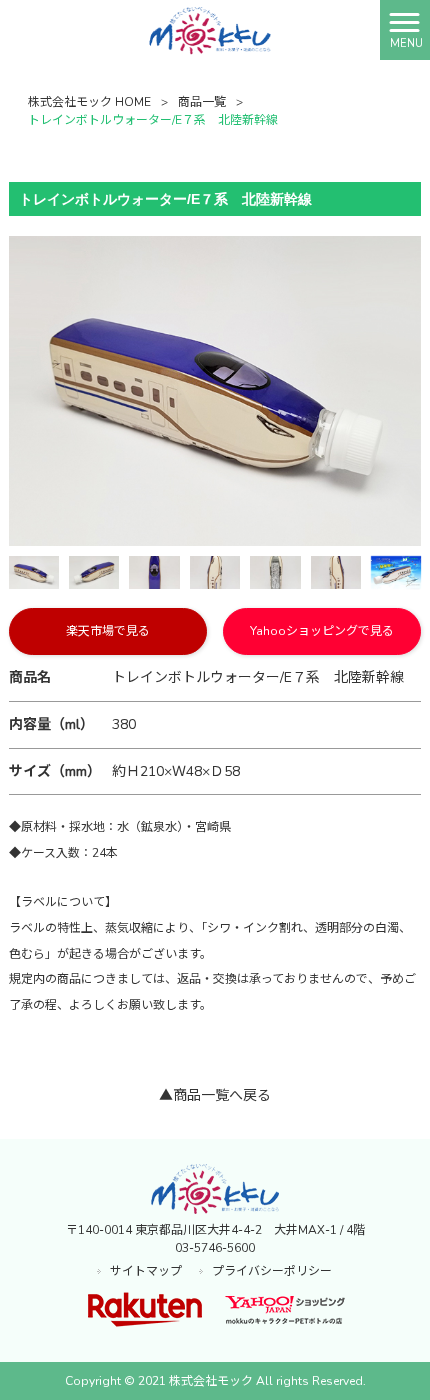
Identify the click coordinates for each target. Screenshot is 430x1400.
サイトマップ (146, 1271)
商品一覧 (202, 102)
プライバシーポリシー (272, 1271)
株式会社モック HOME (89, 102)
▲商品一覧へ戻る (215, 1095)
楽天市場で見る (108, 631)
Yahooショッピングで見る (322, 631)
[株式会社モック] (189, 29)
